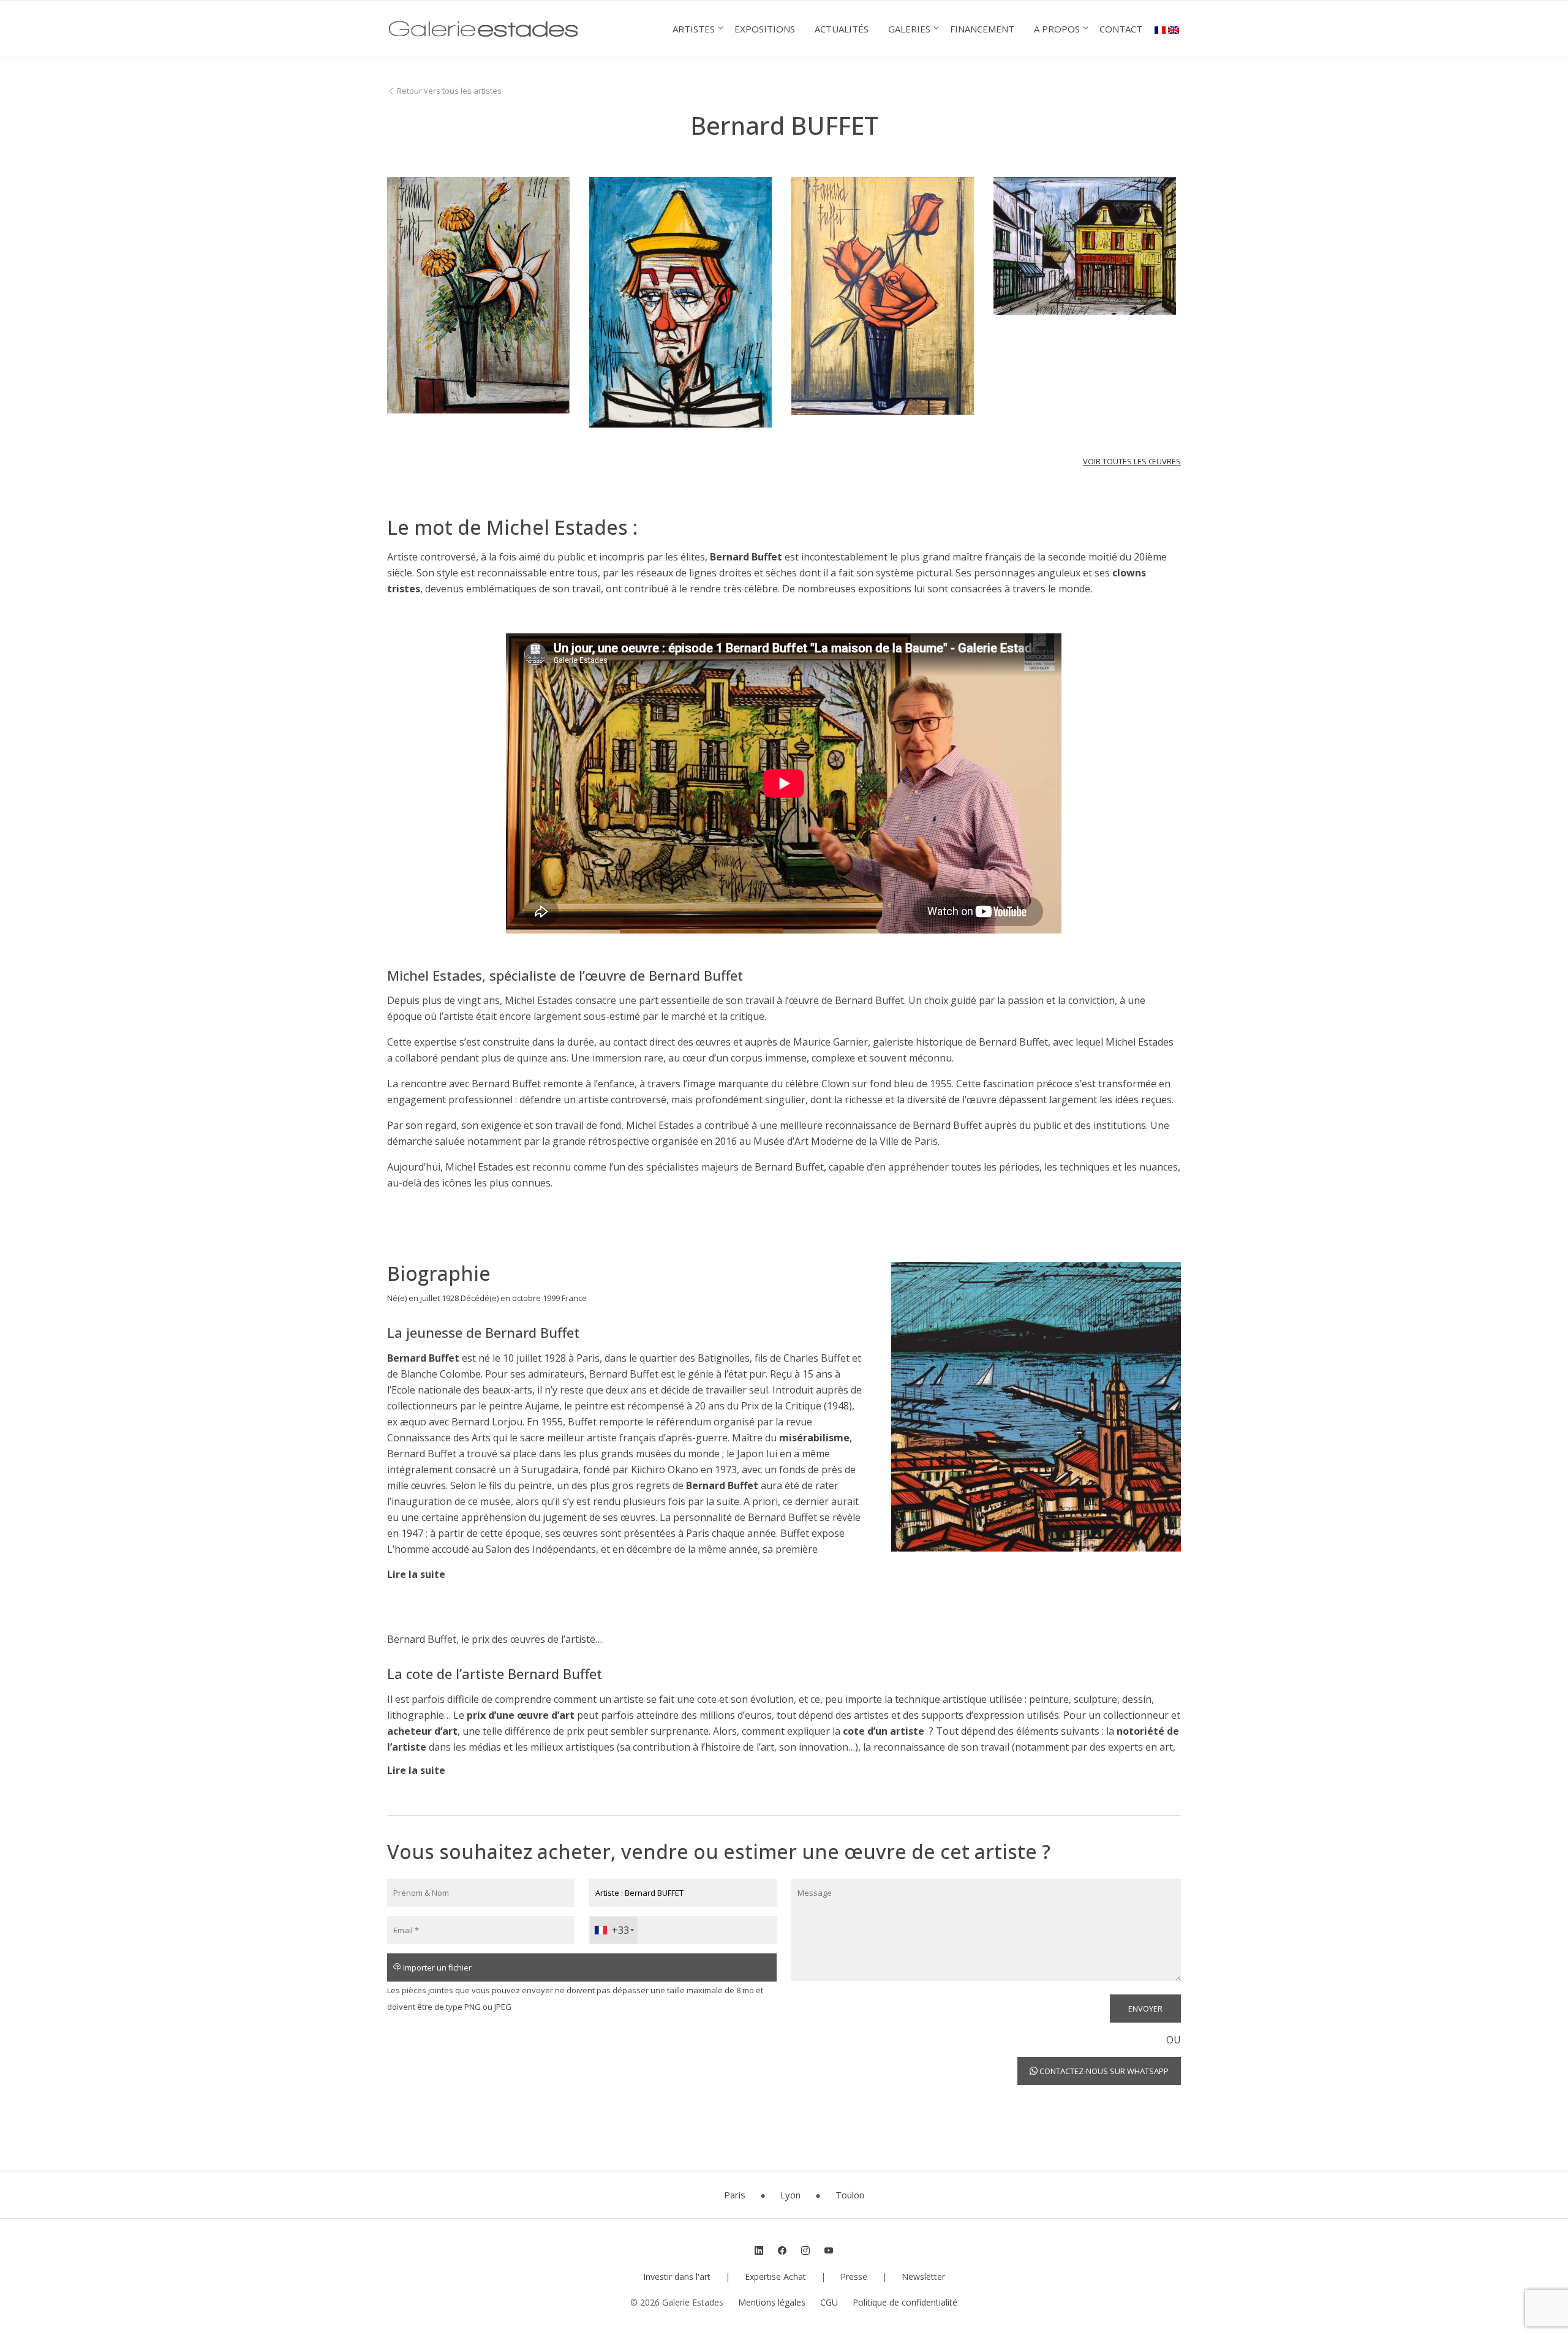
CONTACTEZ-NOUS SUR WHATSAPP (1103, 2071)
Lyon (790, 2195)
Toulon (850, 2195)
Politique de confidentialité (905, 2302)
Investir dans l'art (677, 2277)
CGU (829, 2302)
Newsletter (923, 2277)
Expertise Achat (775, 2277)
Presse (854, 2277)
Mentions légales (772, 2302)
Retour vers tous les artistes (448, 91)
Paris (735, 2195)
